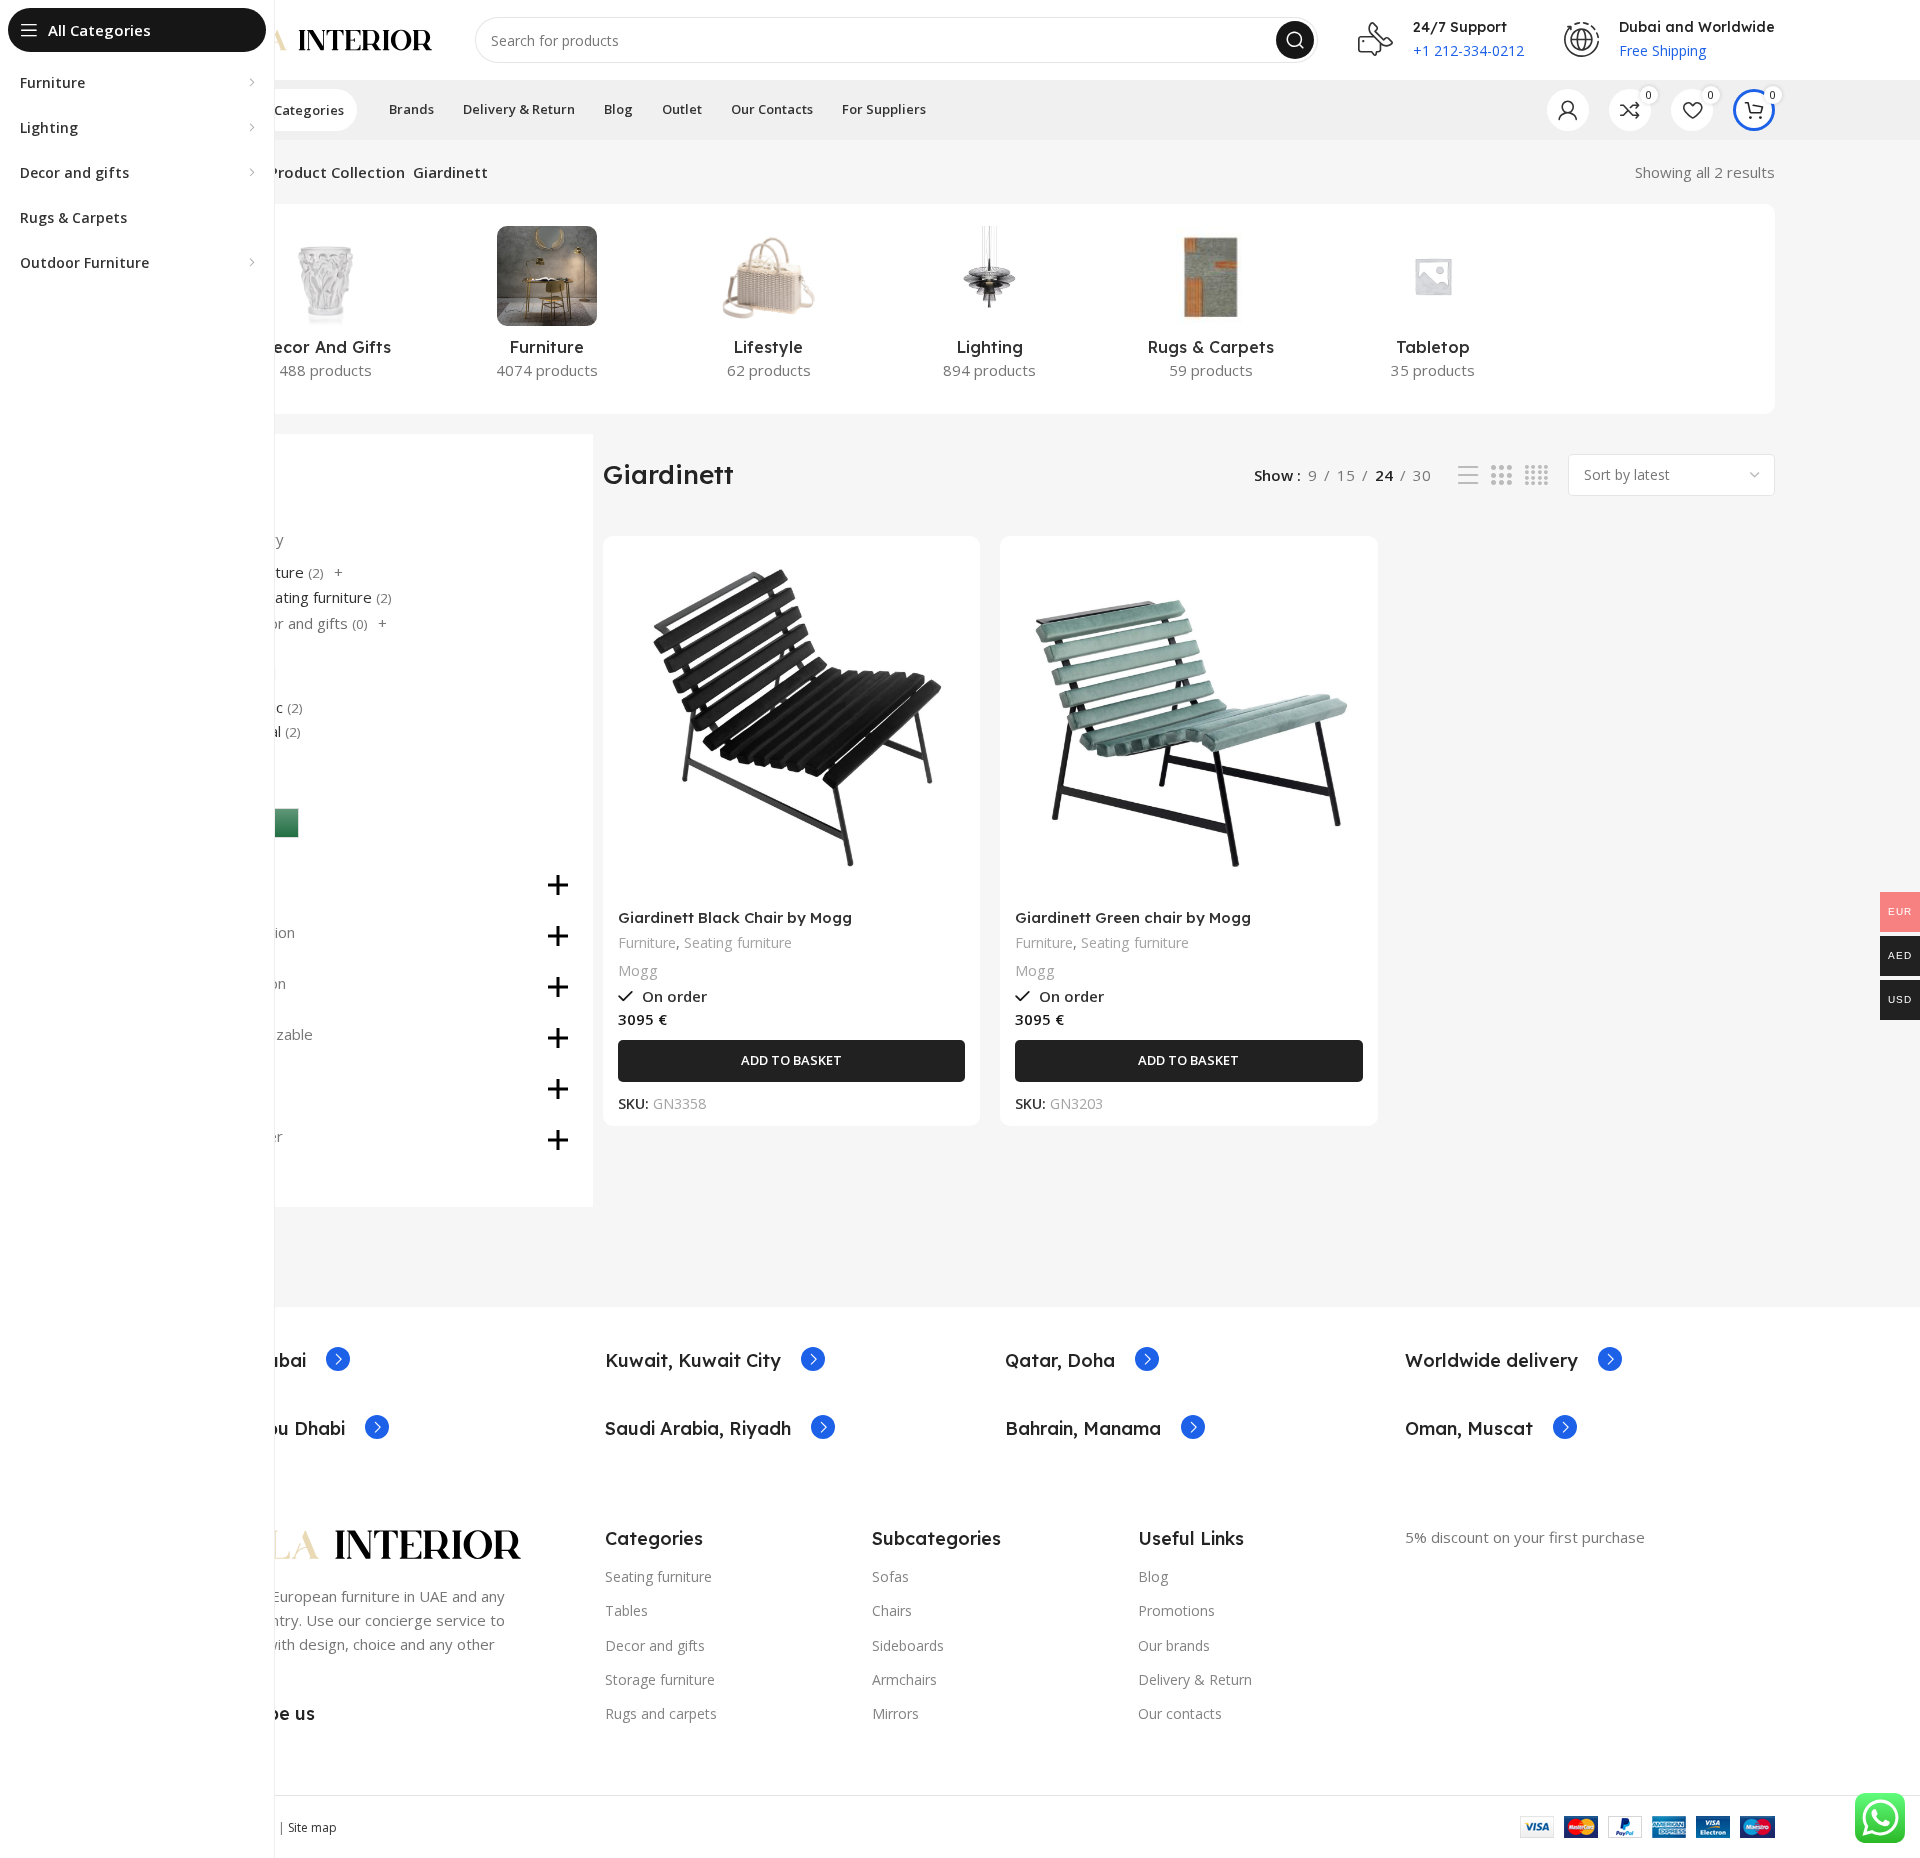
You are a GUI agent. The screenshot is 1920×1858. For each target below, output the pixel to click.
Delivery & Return (1195, 1679)
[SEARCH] (1295, 40)
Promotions (1176, 1610)
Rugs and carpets (661, 1713)
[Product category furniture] (546, 309)
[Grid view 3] (1501, 475)
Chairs (892, 1610)
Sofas (890, 1576)
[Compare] (950, 583)
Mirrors (895, 1713)
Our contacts (1180, 1713)
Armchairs (904, 1679)
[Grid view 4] (1536, 475)
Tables (626, 1610)
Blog (1153, 1576)
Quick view (950, 628)
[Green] (284, 823)
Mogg (638, 970)
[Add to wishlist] (950, 673)
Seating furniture (315, 597)
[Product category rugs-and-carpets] (1211, 309)
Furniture (647, 942)
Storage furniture (660, 1679)
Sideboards (908, 1645)
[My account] (1568, 110)
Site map (312, 1827)
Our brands (1174, 1645)
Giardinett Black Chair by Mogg (735, 917)
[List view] (1468, 475)
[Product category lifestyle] (768, 309)
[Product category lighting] (989, 309)
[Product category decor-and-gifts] (325, 309)
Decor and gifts (295, 623)
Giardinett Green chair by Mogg (1133, 917)
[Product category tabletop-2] (1432, 309)
